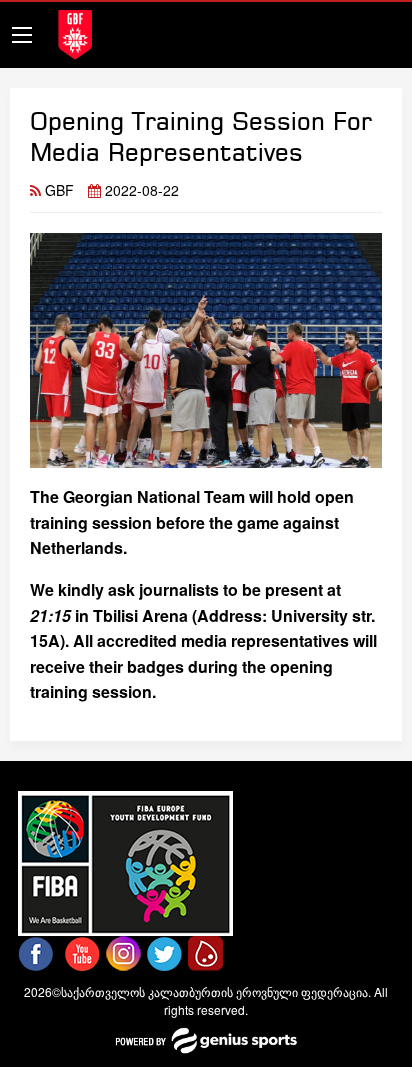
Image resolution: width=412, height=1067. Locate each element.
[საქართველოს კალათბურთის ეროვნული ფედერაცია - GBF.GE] (75, 32)
